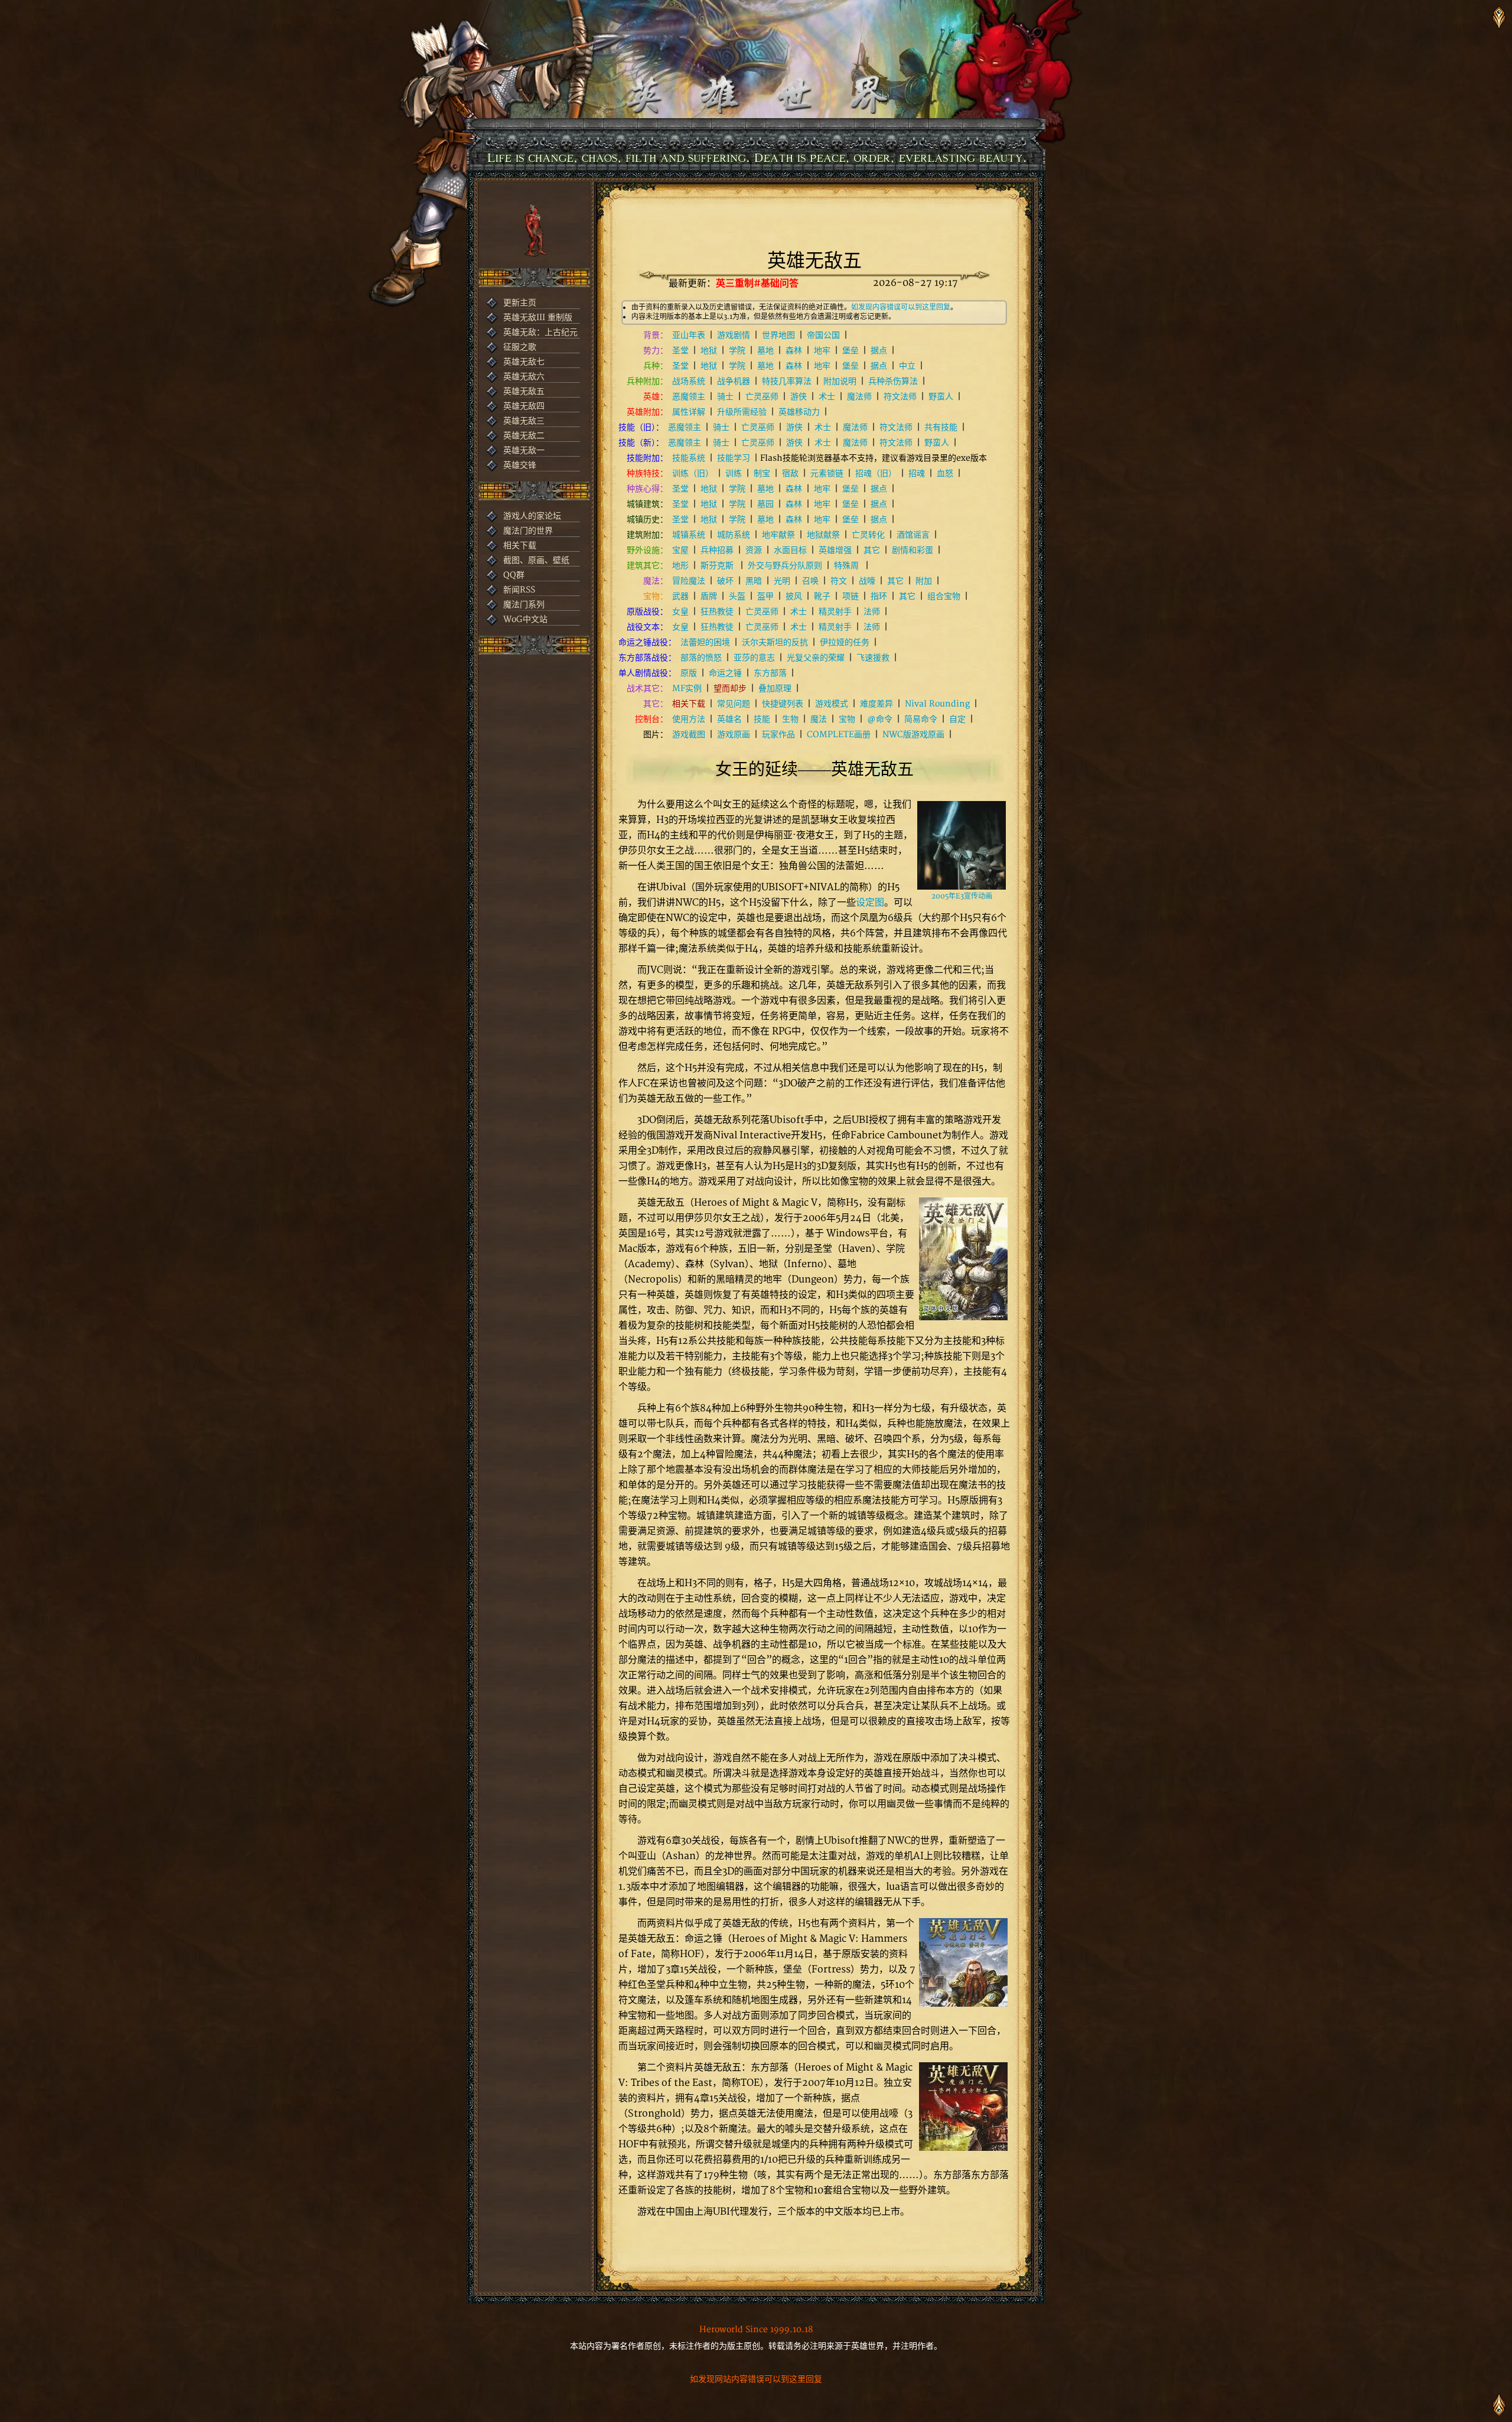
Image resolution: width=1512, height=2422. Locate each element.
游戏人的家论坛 (532, 516)
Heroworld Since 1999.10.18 (756, 2330)
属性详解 (689, 412)
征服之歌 (520, 347)
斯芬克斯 (718, 566)
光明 (782, 581)
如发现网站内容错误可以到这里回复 (756, 2379)
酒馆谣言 (913, 535)
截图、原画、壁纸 (536, 560)
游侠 (799, 397)
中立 (907, 366)
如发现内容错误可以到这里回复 (901, 307)
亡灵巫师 (762, 397)
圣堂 (680, 351)
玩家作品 (778, 735)
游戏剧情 (734, 335)
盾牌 (709, 596)
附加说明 (840, 381)
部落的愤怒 (701, 658)
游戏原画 (734, 735)
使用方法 (689, 719)
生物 (790, 719)
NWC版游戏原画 (913, 735)
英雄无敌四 (524, 406)
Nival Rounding (937, 704)
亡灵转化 (868, 535)
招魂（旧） (876, 473)
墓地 (765, 351)
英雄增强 (835, 550)
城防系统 (734, 535)
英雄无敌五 (524, 391)
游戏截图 (689, 735)
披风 (794, 596)
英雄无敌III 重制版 (538, 318)
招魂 (917, 473)
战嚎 (867, 581)
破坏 (725, 581)
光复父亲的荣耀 (816, 658)
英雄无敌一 (524, 450)
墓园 (765, 504)
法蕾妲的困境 (705, 642)
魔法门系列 (524, 605)
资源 (754, 550)
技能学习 (734, 458)
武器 (680, 596)
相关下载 (520, 546)
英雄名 (729, 719)
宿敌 (790, 473)
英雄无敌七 (524, 362)
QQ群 (514, 575)
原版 (689, 673)
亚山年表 (689, 335)
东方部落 (770, 673)
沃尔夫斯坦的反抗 (775, 642)
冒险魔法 (689, 581)
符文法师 (900, 397)
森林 (794, 351)
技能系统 (689, 458)
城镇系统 (689, 535)
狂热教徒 (717, 612)
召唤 (810, 581)
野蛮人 (941, 397)
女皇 (680, 612)
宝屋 (680, 550)
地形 (680, 566)
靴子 (822, 596)
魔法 (819, 719)
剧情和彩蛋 (913, 550)
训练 (734, 473)
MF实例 (687, 688)
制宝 (762, 473)
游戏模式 (832, 704)
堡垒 (850, 351)
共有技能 (941, 427)
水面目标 (790, 550)
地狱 (709, 351)
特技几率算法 (787, 381)
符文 (839, 581)
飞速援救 (873, 658)
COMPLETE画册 (839, 735)
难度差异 (876, 704)
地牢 (822, 351)
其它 (872, 550)
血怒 (945, 473)
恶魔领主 (689, 397)
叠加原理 (775, 688)
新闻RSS (519, 590)
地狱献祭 (823, 535)
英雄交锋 (520, 465)
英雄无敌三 (524, 421)
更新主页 (520, 303)
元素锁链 (827, 473)
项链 (850, 596)
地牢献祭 (778, 535)
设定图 (870, 903)
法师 (872, 612)
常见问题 (734, 704)
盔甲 (765, 596)
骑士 (725, 397)
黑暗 (754, 581)
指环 (879, 596)
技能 (762, 719)
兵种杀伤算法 (893, 381)
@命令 (880, 719)
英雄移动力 (799, 412)
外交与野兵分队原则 (785, 566)
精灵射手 (835, 612)
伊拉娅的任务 (845, 642)
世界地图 (778, 335)
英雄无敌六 (524, 377)
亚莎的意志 (754, 658)
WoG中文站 (525, 619)
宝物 (847, 719)
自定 (957, 719)
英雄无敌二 (524, 436)
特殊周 (848, 566)
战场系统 (689, 381)
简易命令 (921, 719)
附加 (924, 581)
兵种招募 (717, 550)
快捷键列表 (783, 704)
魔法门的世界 (528, 531)
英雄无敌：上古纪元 (540, 332)
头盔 (737, 596)
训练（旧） (693, 473)
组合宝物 (944, 596)
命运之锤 (725, 673)
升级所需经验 (742, 412)
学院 (737, 351)
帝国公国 (823, 335)
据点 (879, 351)
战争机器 (734, 381)
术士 (827, 397)
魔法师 (859, 397)
